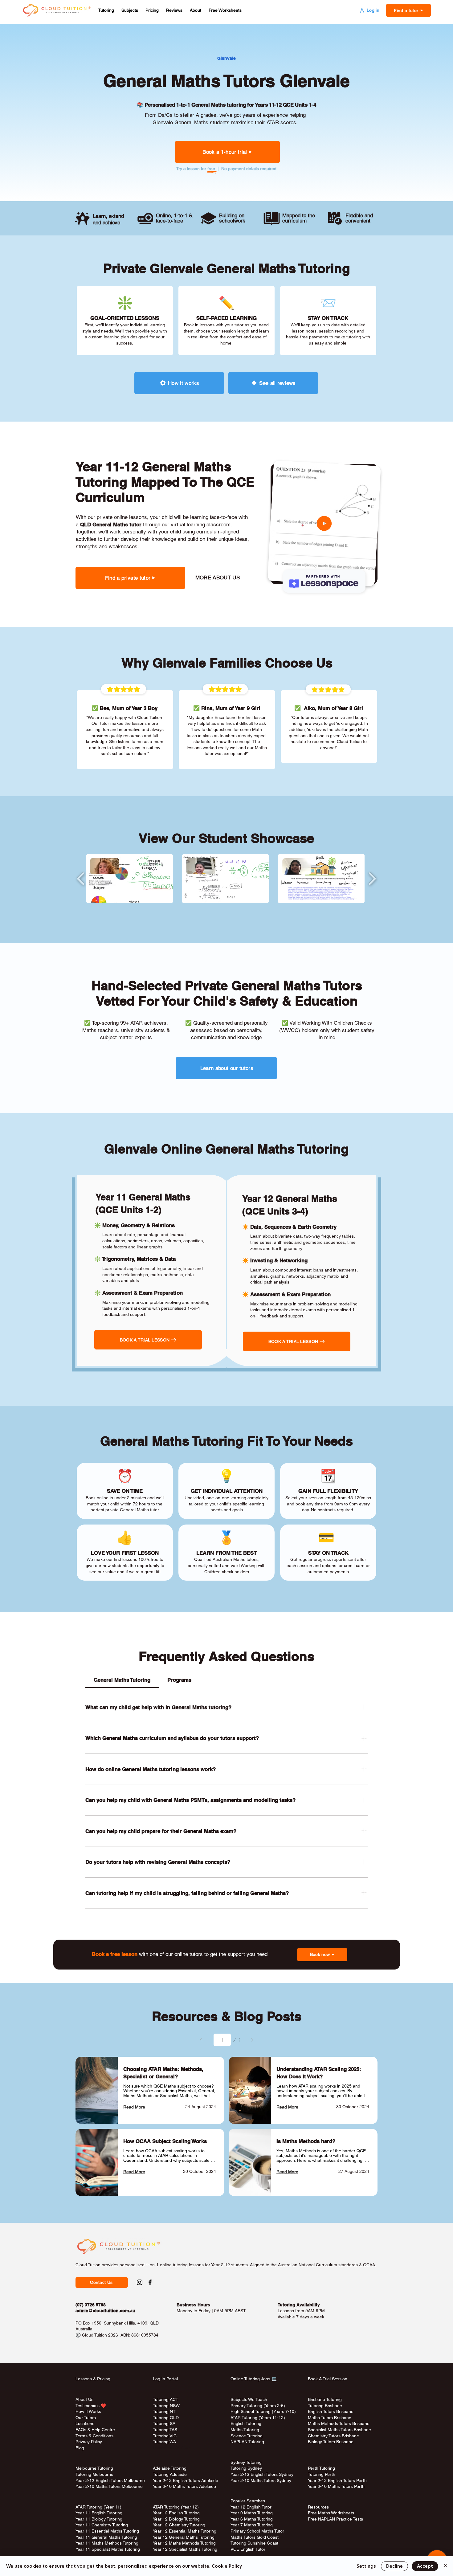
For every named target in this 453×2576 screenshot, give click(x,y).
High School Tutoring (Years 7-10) (263, 2411)
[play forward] (372, 879)
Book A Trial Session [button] (328, 2379)
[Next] (252, 2040)
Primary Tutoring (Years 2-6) (258, 2406)
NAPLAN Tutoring (247, 2442)
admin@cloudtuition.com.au (105, 2311)
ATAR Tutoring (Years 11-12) (258, 2418)
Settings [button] (366, 2566)
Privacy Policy (89, 2442)
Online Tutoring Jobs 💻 (254, 2379)
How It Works (88, 2411)
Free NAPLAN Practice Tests (335, 2519)
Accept (425, 2566)
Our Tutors (86, 2418)
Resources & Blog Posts (227, 2016)
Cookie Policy (227, 2566)
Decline (394, 2566)
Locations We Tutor (171, 2448)
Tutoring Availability (299, 2305)
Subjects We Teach (249, 2399)
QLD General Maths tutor (111, 525)
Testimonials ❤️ (91, 2406)
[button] (106, 10)
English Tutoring (246, 2423)
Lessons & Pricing (93, 2379)
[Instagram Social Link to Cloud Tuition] (140, 2282)
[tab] (122, 1680)
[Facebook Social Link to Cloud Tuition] (150, 2282)
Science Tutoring (247, 2436)
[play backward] (81, 879)
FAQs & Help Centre (95, 2430)
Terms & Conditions (94, 2436)
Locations (85, 2423)
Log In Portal (165, 2379)
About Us (84, 2399)
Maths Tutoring (245, 2430)
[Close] (446, 2566)
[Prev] (201, 2040)
